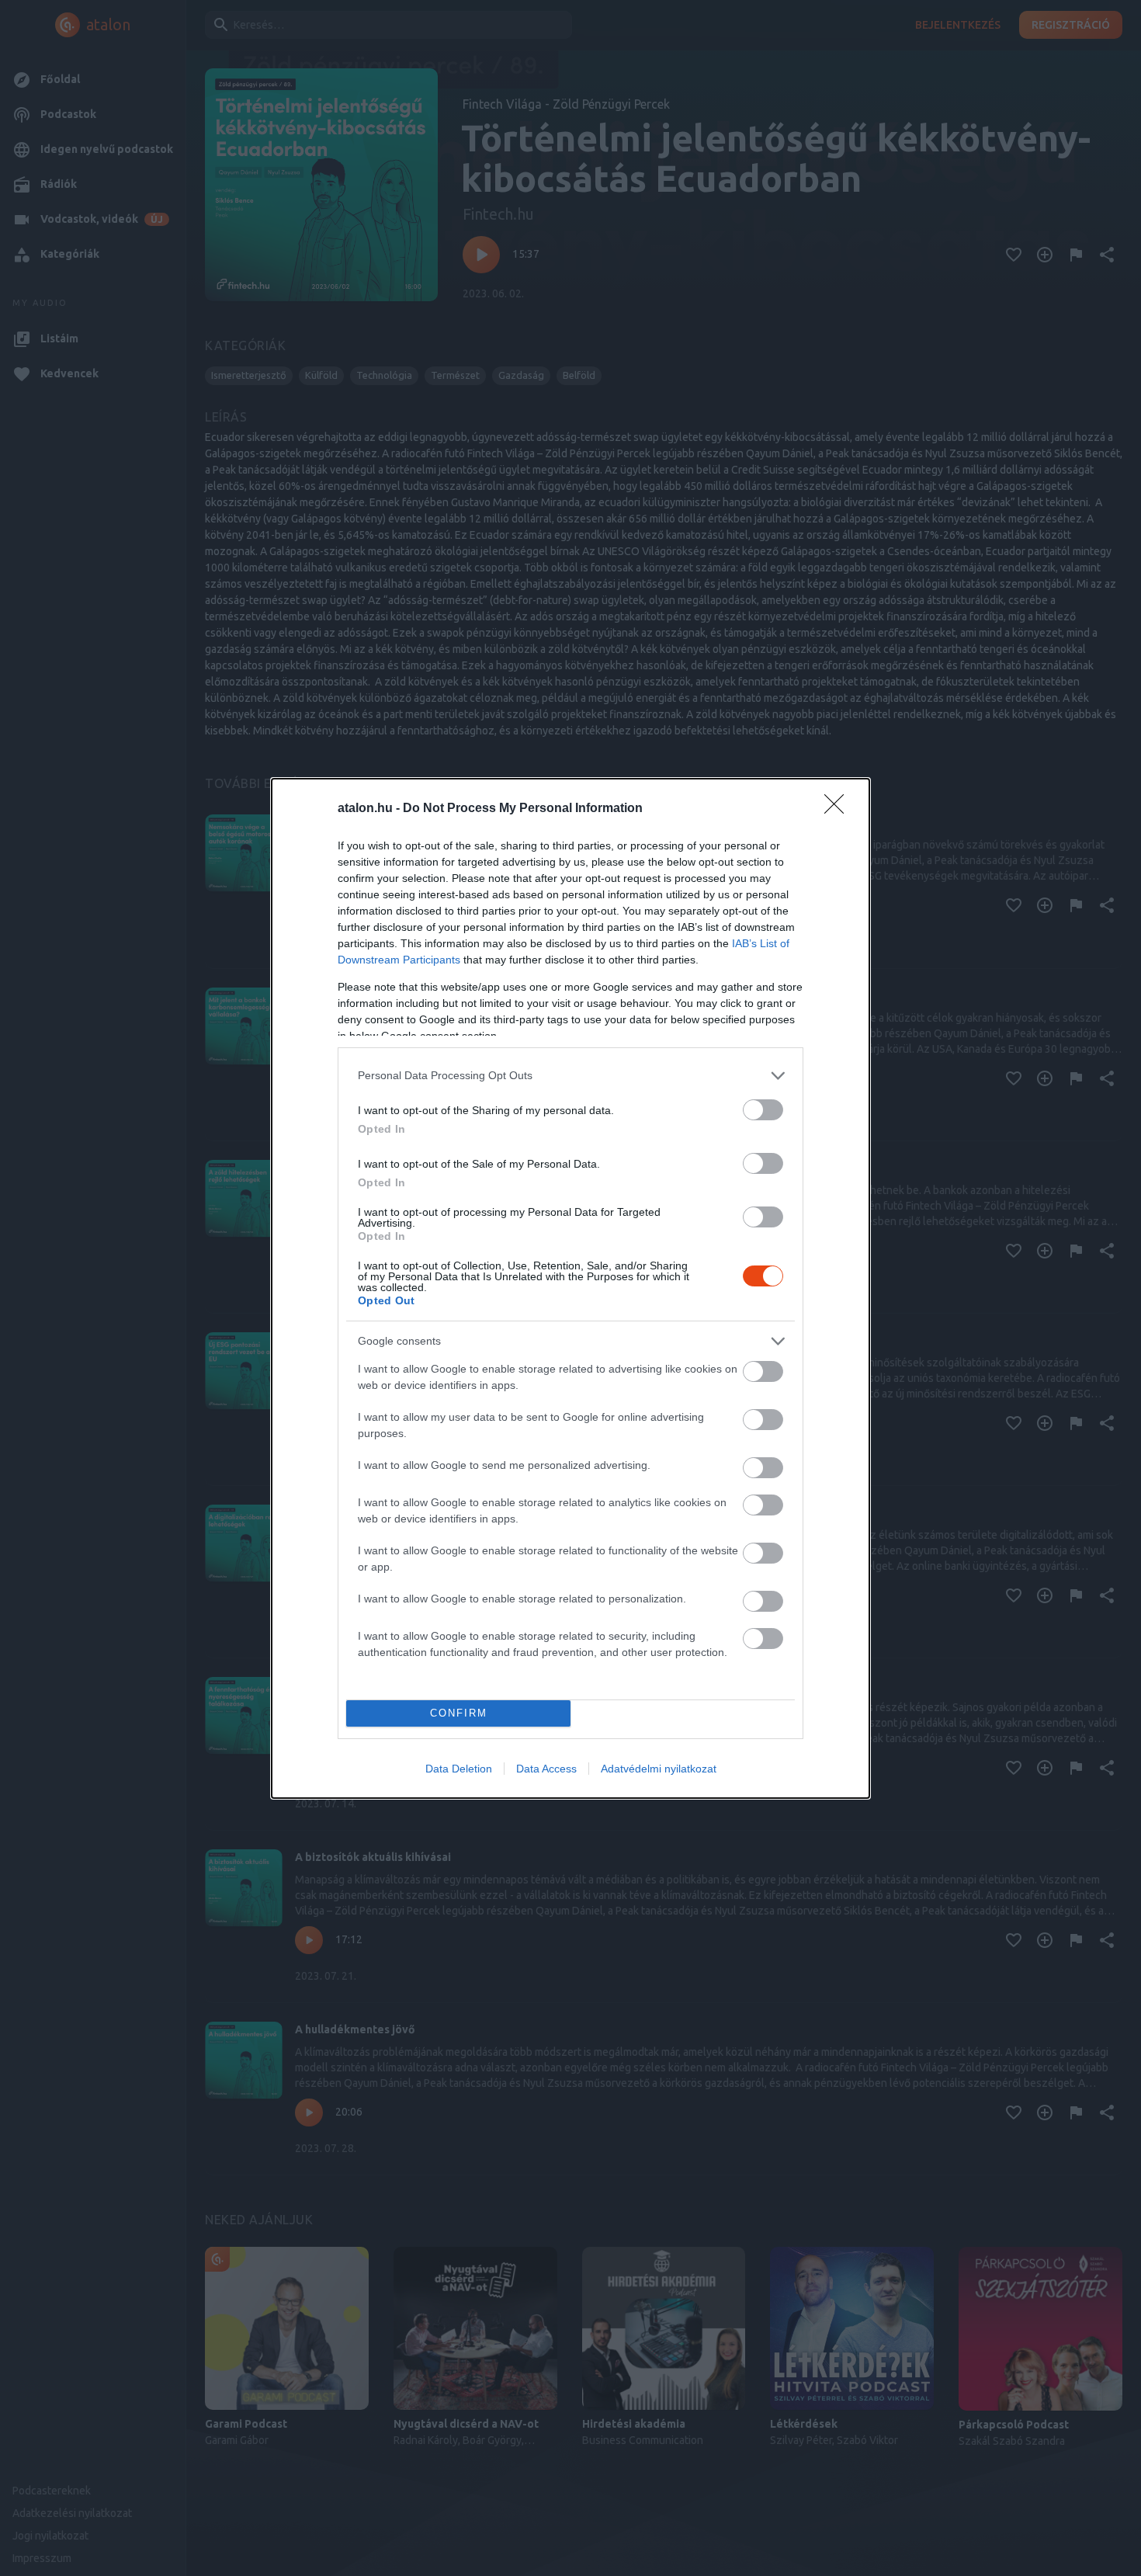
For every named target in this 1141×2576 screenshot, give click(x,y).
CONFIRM (459, 1713)
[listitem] (570, 1076)
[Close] (839, 809)
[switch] (763, 1110)
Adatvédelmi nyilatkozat (659, 1769)
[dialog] (570, 1288)
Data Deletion (459, 1769)
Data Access (546, 1769)
